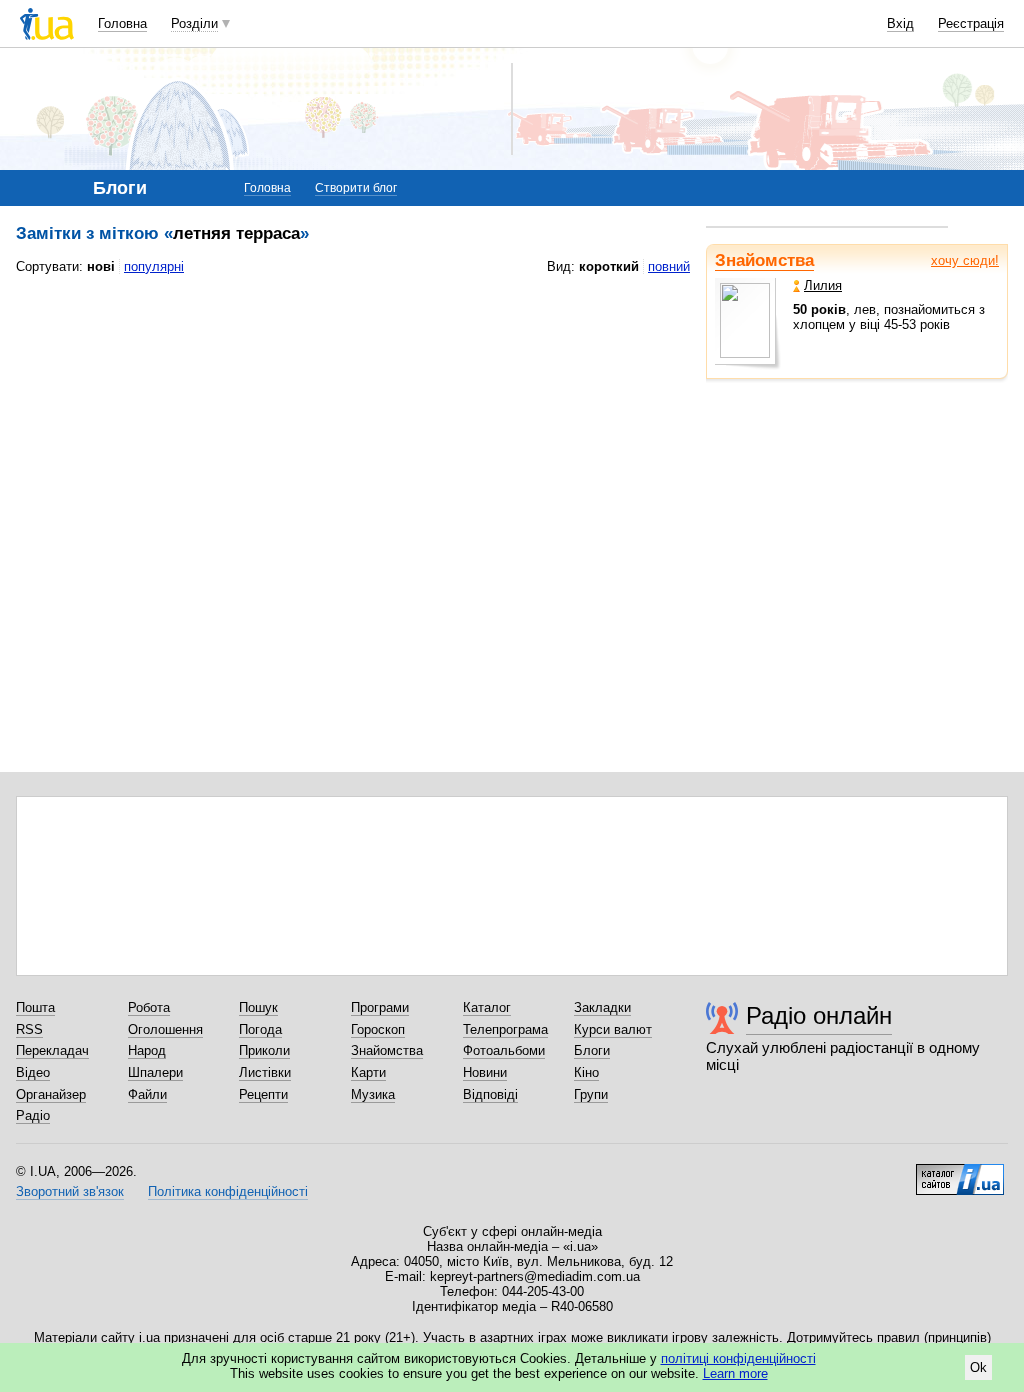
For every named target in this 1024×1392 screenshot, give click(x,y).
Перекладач (52, 1050)
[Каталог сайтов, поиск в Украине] (960, 1172)
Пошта (35, 1007)
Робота (149, 1007)
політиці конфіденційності (738, 1358)
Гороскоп (378, 1029)
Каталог (487, 1007)
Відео (33, 1072)
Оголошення (165, 1029)
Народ (147, 1050)
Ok (978, 1367)
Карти (368, 1072)
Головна (122, 23)
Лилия (823, 285)
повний (669, 266)
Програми (380, 1007)
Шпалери (155, 1072)
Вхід (900, 23)
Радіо (33, 1115)
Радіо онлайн (819, 1015)
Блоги (592, 1050)
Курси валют (613, 1029)
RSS (29, 1029)
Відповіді (490, 1094)
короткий (609, 266)
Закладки (602, 1007)
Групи (591, 1094)
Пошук (258, 1007)
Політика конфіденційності (228, 1191)
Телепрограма (505, 1029)
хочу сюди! (965, 260)
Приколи (264, 1050)
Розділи (194, 23)
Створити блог (356, 188)
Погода (260, 1029)
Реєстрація (971, 23)
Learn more (735, 1373)
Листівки (265, 1072)
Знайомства (764, 260)
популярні (154, 266)
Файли (147, 1094)
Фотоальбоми (504, 1050)
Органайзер (51, 1094)
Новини (485, 1072)
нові (101, 266)
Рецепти (263, 1094)
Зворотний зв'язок (70, 1191)
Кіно (586, 1072)
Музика (373, 1094)
